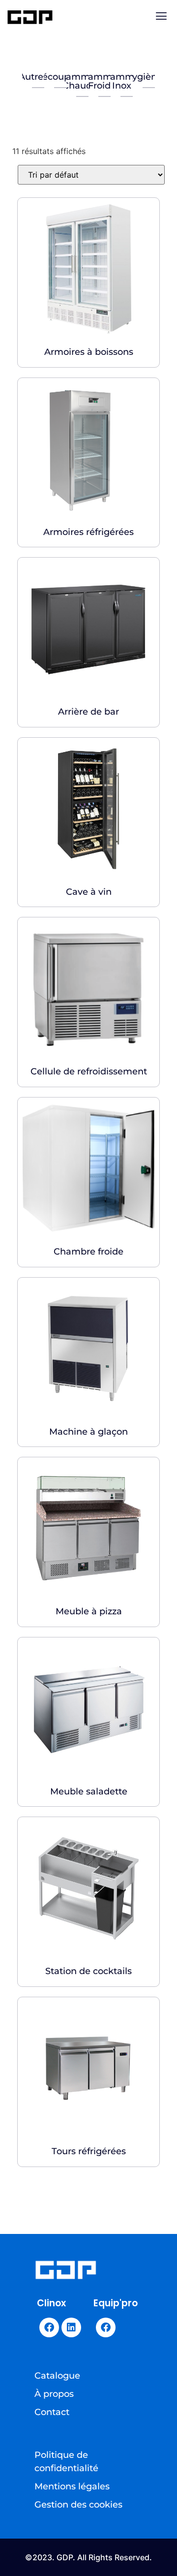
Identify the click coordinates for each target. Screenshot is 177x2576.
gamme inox (121, 81)
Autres (33, 77)
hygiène (144, 77)
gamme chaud (77, 81)
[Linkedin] (71, 2327)
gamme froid (99, 81)
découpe (55, 77)
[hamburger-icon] (161, 17)
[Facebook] (49, 2327)
